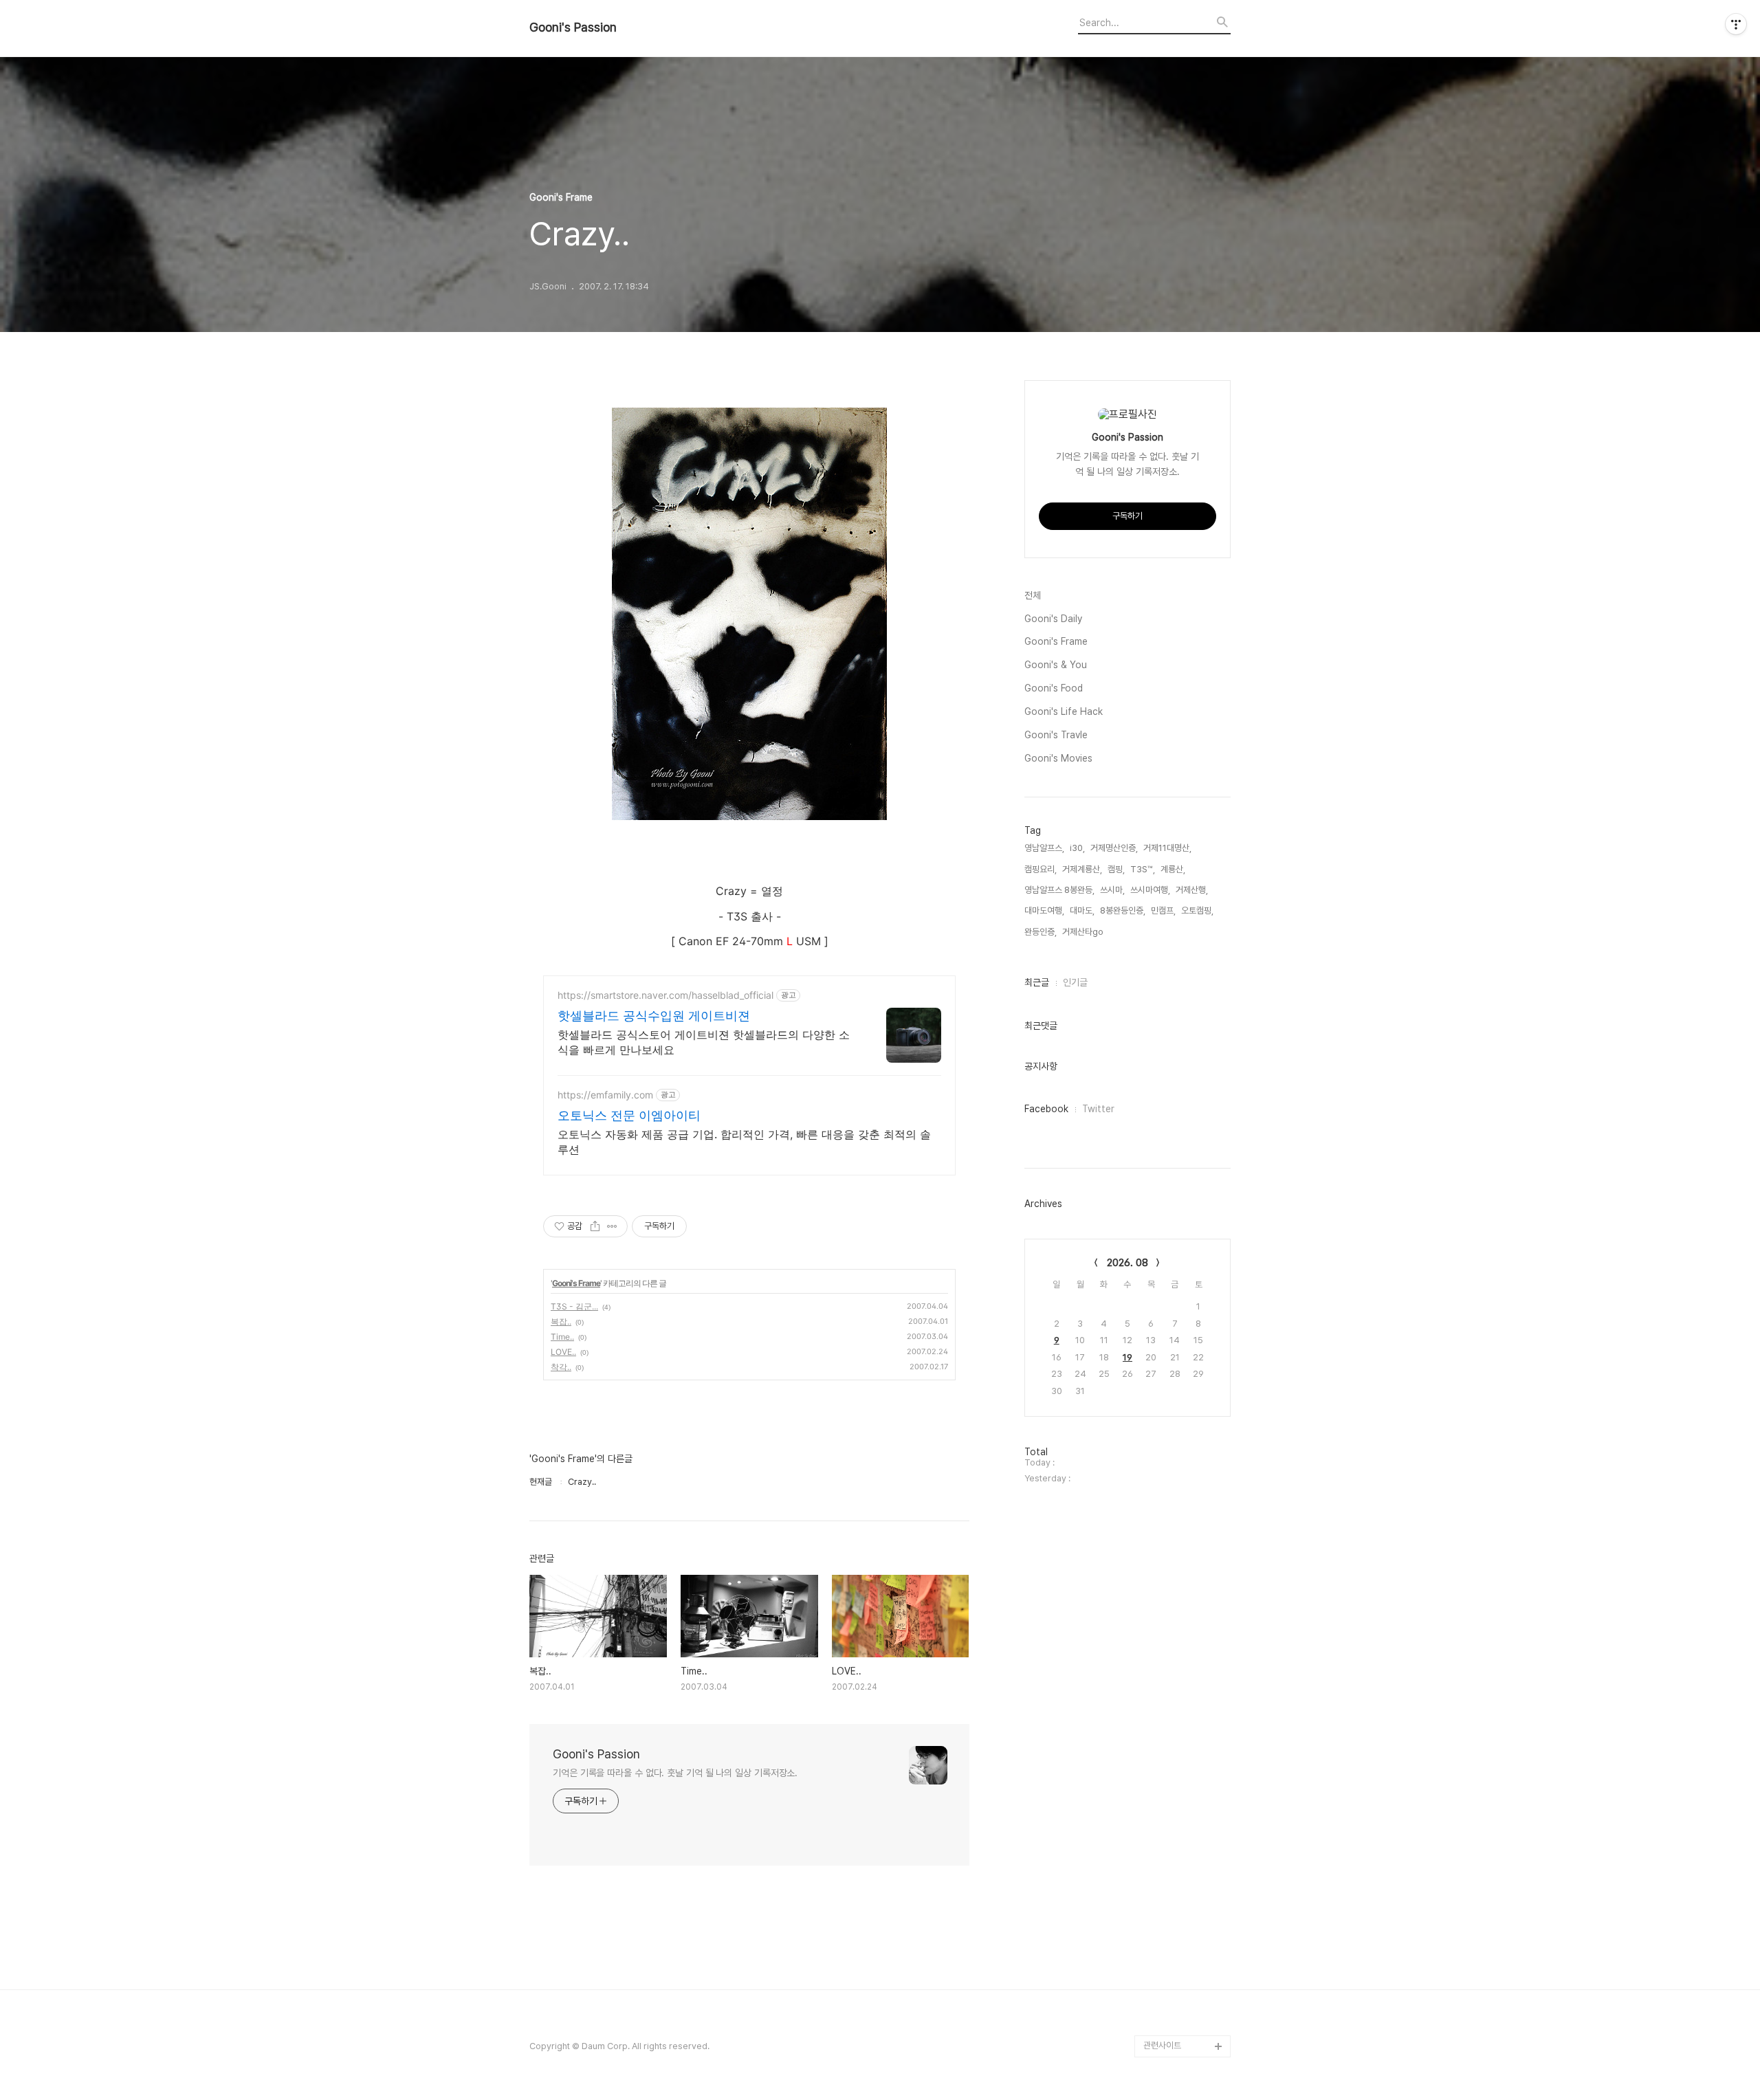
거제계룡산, (1082, 869)
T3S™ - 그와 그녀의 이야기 (1184, 1859)
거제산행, (1192, 890)
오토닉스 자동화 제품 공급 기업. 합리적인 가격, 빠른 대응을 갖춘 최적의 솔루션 (744, 1142)
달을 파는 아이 (1169, 1672)
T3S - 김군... (574, 1306)
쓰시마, (1112, 890)
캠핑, (1116, 869)
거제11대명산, (1167, 848)
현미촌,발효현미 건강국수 (1184, 1749)
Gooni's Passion (573, 27)
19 (1127, 1357)
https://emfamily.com (605, 1095)
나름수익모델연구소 (1178, 1694)
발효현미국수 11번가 (1179, 1716)
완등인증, (1041, 932)
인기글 (1075, 982)
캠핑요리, (1041, 869)
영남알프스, (1044, 848)
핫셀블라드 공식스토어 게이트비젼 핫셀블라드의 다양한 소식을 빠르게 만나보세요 (704, 1042)
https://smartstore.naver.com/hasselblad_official (665, 995)
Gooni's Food (1054, 688)
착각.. (561, 1367)
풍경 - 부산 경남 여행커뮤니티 (1184, 1903)
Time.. (562, 1337)
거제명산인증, (1114, 848)
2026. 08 (1127, 1263)
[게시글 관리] (612, 1226)
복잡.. (561, 1322)
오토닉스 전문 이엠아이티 (629, 1115)
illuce (1155, 1936)
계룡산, (1173, 869)
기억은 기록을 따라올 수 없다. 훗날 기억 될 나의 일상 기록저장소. (675, 1773)
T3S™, (1143, 869)
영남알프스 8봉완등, (1059, 890)
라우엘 (1155, 1958)
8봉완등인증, (1123, 910)
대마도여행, (1044, 910)
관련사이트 (1162, 2045)
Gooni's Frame (576, 1283)
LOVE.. (563, 1352)
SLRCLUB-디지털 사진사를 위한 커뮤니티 (1185, 1815)
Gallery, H (1164, 2024)
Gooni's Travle (1056, 735)
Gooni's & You (1056, 665)
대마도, (1082, 910)
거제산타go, (1084, 932)
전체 (1033, 595)
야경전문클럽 (1167, 1980)
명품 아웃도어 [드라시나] (1187, 1782)
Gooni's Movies (1058, 758)
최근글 (1037, 982)
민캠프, (1163, 910)
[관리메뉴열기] (1736, 24)
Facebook (1046, 1109)
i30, (1077, 848)
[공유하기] (595, 1226)
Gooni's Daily (1053, 619)
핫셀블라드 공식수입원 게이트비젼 (654, 1016)
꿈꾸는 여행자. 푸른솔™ (1184, 2002)
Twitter (1098, 1109)
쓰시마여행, (1150, 890)
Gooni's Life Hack (1064, 711)
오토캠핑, (1197, 910)
